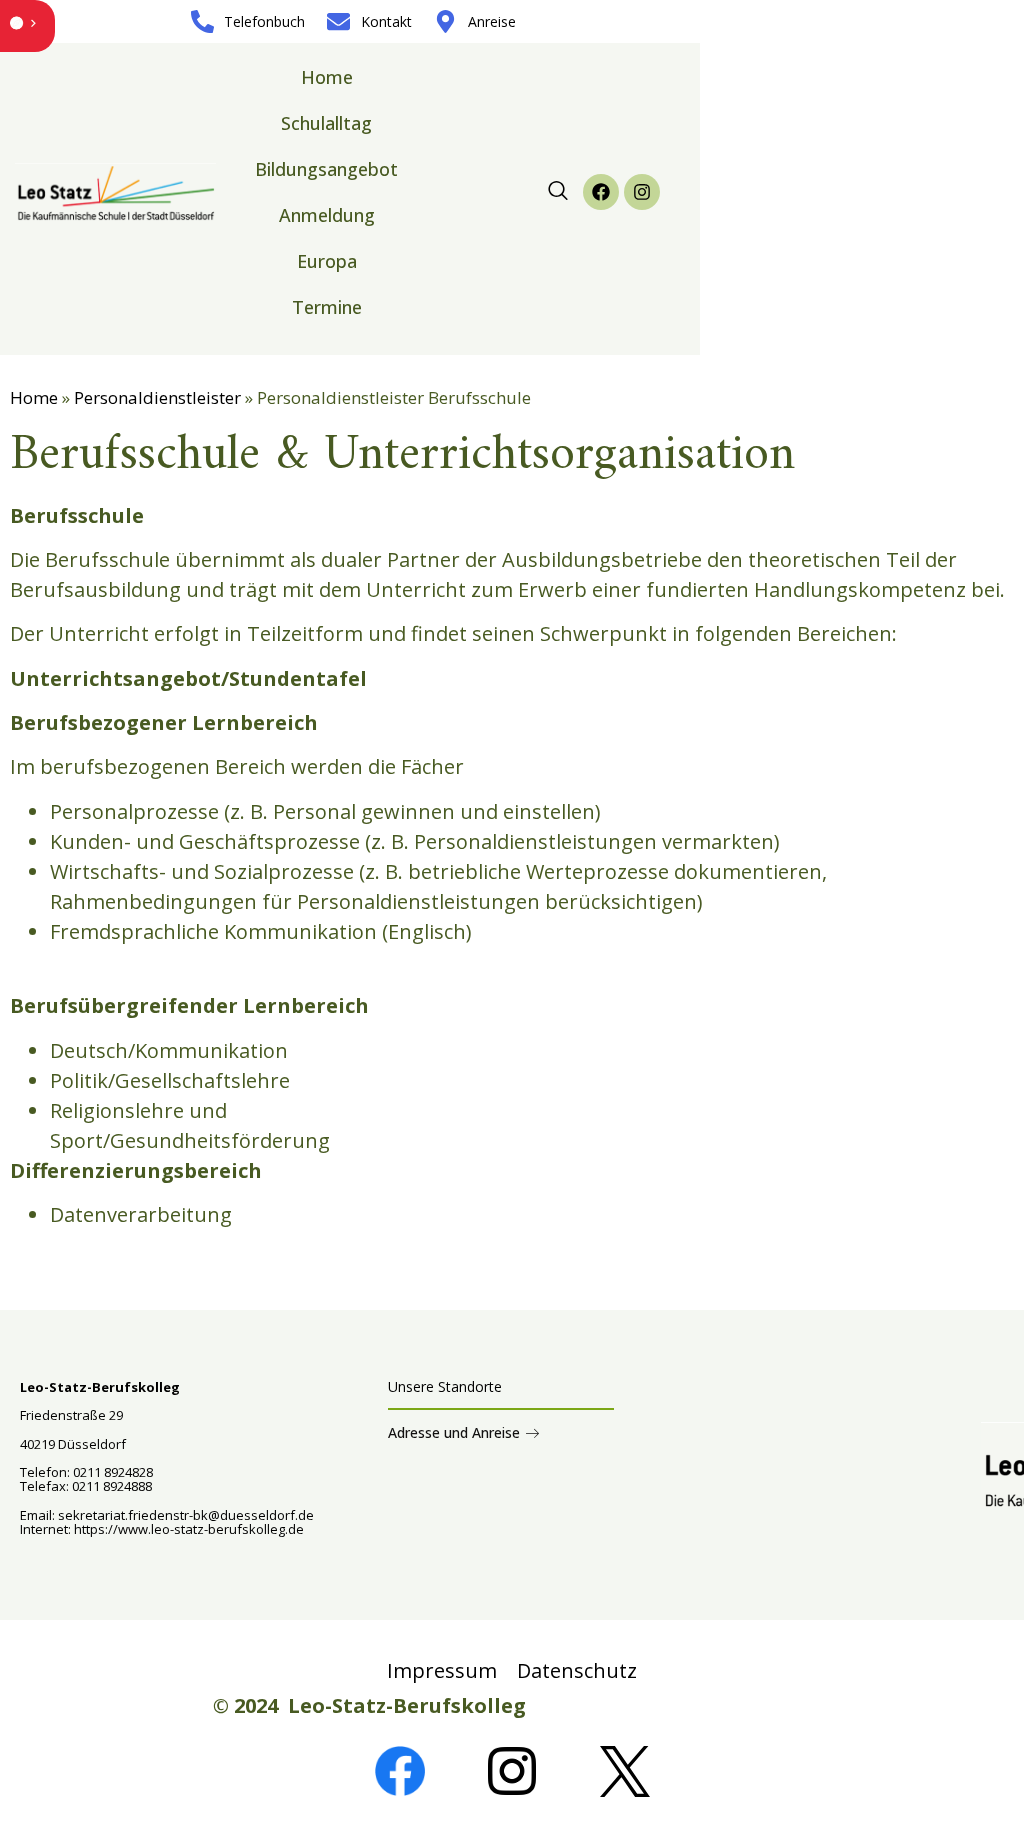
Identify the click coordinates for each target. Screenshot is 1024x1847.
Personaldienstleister (157, 397)
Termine (327, 307)
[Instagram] (642, 192)
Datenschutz (577, 1670)
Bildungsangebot (326, 169)
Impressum (442, 1670)
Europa (327, 261)
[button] (558, 192)
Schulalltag (326, 123)
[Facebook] (601, 192)
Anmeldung (327, 215)
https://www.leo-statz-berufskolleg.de (187, 1529)
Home (327, 77)
